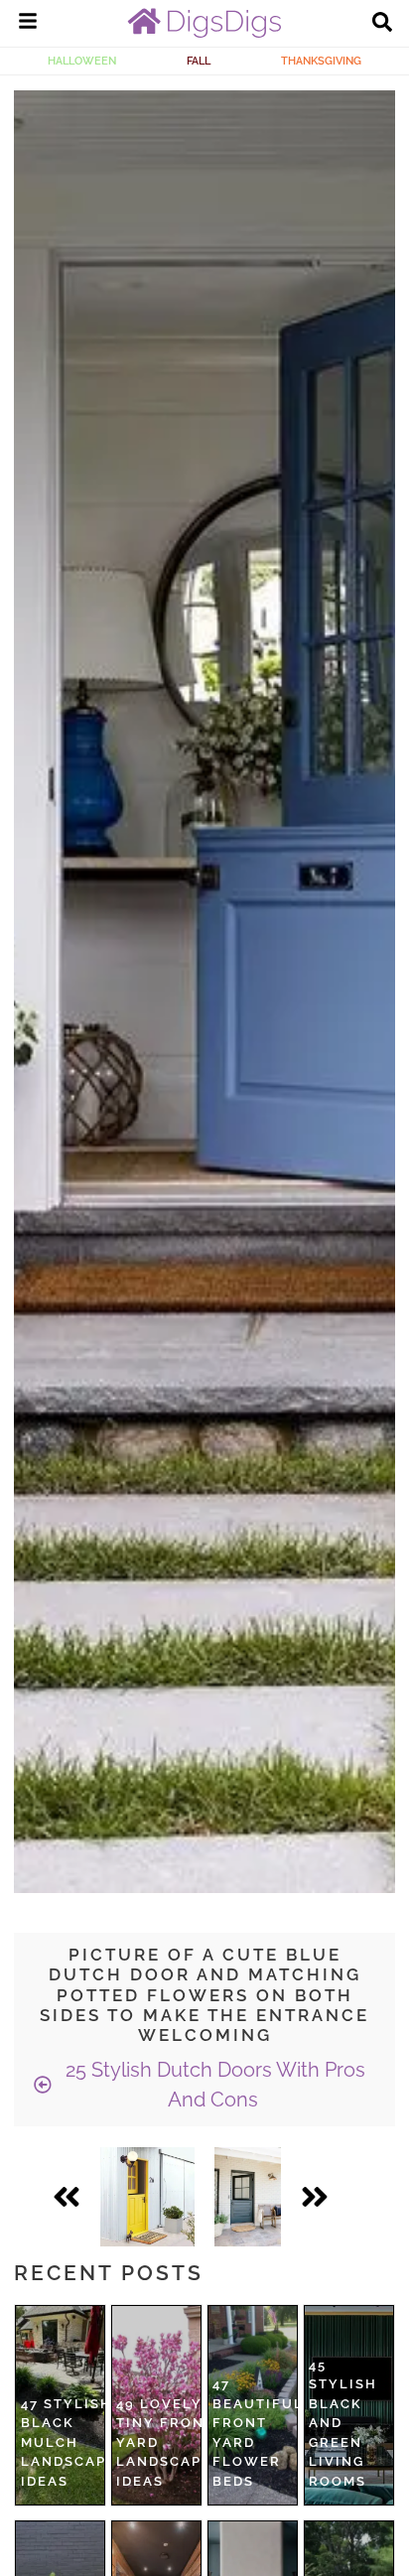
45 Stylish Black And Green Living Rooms (343, 2423)
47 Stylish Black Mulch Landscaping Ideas (78, 2442)
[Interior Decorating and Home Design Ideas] (204, 33)
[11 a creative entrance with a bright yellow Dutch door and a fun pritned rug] (147, 2197)
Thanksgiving (321, 61)
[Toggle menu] (28, 24)
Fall (199, 61)
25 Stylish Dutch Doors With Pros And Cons (213, 2085)
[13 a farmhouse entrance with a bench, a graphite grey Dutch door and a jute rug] (248, 2197)
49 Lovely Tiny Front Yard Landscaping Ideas (173, 2442)
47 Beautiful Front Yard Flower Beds (258, 2433)
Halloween (82, 61)
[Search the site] (382, 24)
